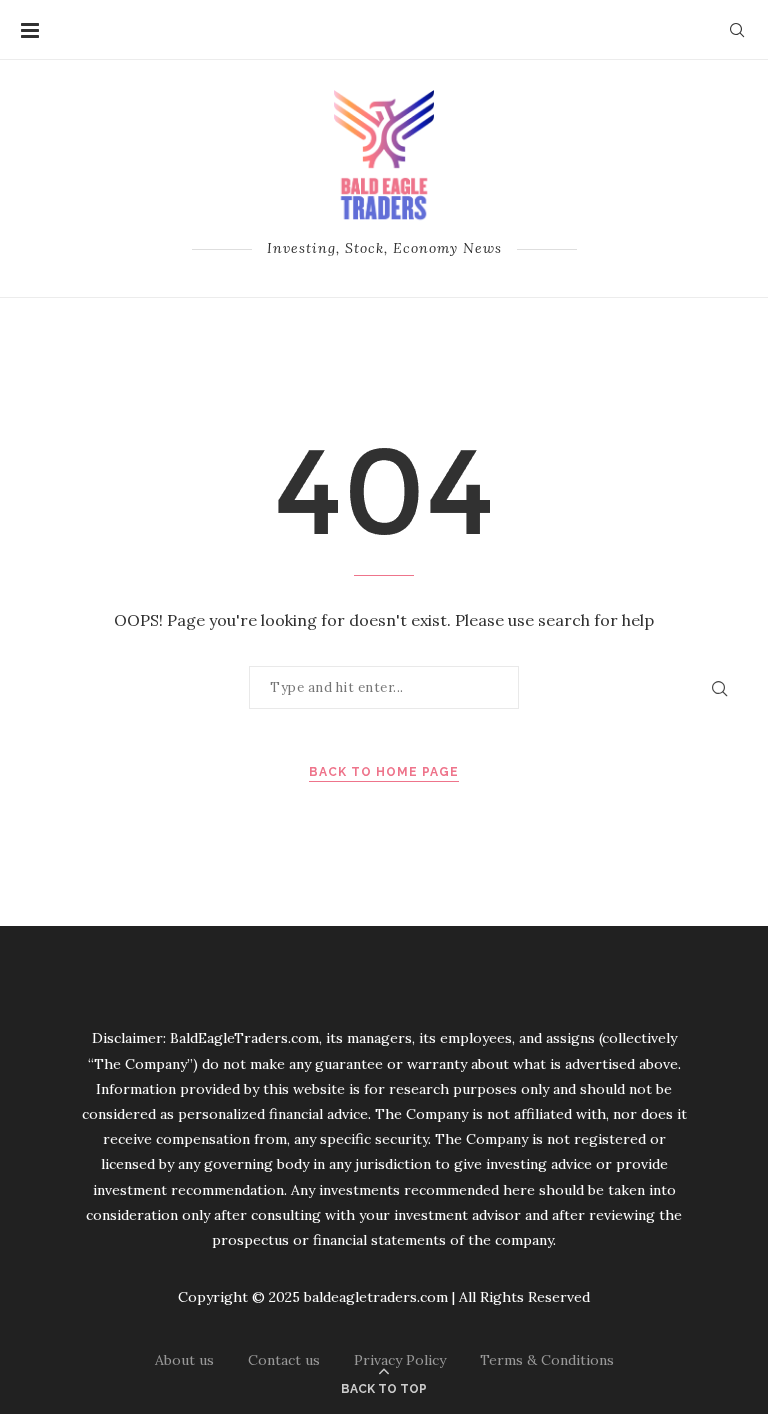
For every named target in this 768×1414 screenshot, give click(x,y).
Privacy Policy (400, 1360)
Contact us (284, 1360)
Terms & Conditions (547, 1360)
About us (184, 1360)
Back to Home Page (384, 772)
